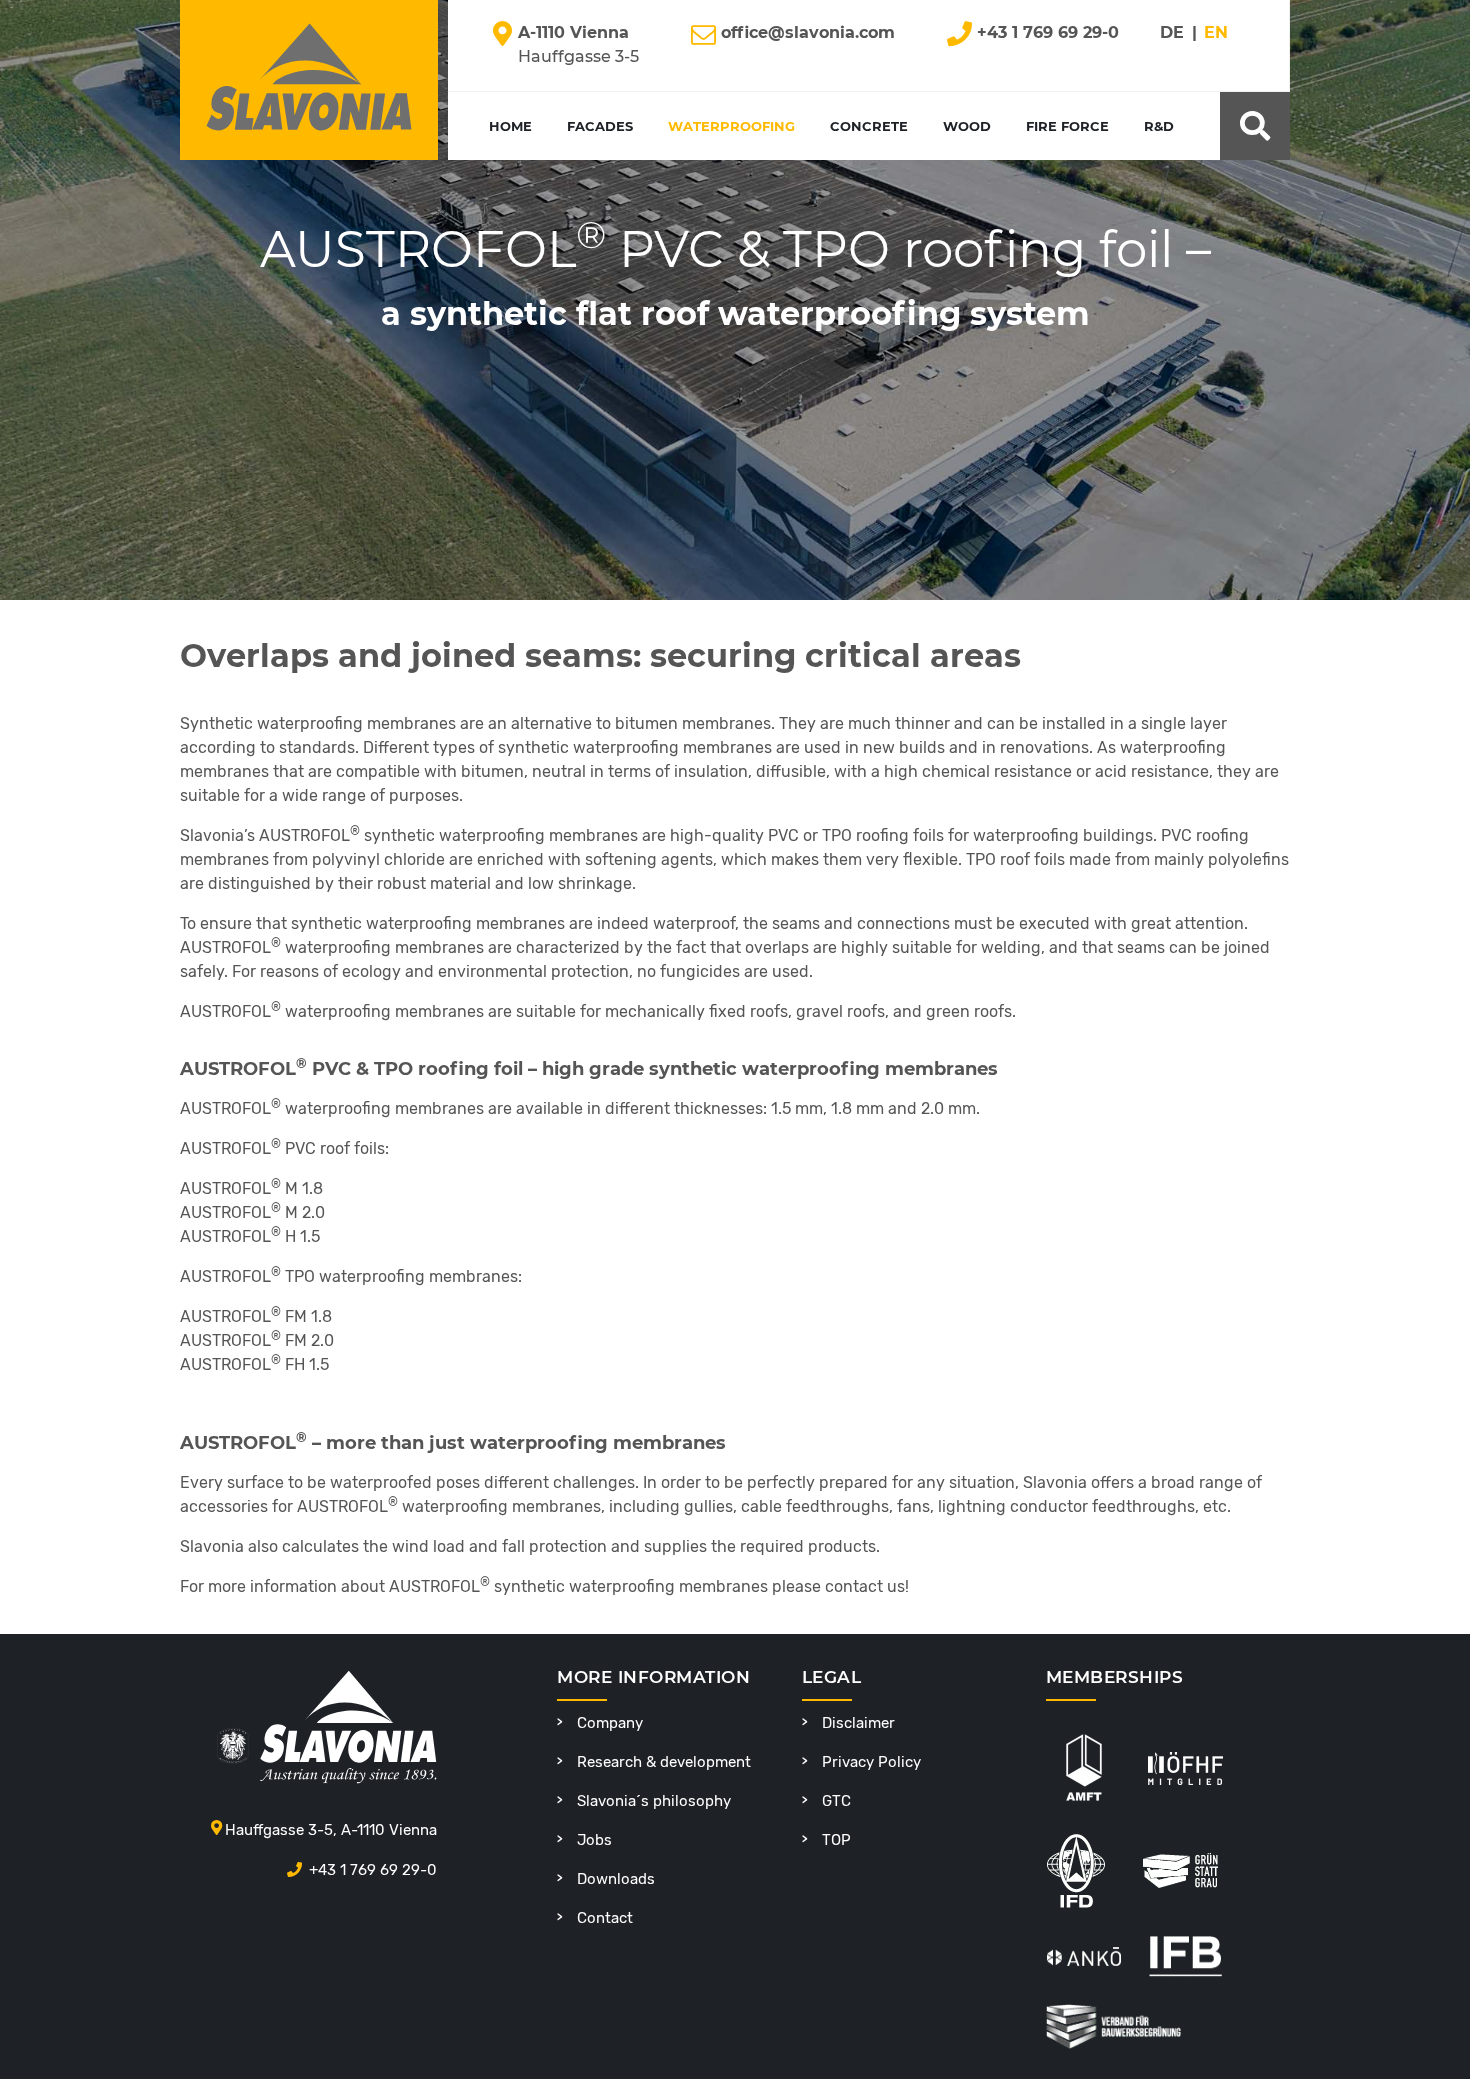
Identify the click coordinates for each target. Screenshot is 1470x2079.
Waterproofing (731, 126)
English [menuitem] (1241, 33)
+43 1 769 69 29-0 (373, 1870)
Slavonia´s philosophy (654, 1801)
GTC (836, 1801)
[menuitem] (1184, 42)
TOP (836, 1840)
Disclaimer (858, 1723)
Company (610, 1723)
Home (510, 126)
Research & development (664, 1762)
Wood (967, 126)
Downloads (616, 1879)
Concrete (869, 126)
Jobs (594, 1840)
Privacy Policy (871, 1762)
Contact (605, 1918)
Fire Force (1067, 126)
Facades (600, 126)
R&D (1159, 126)
